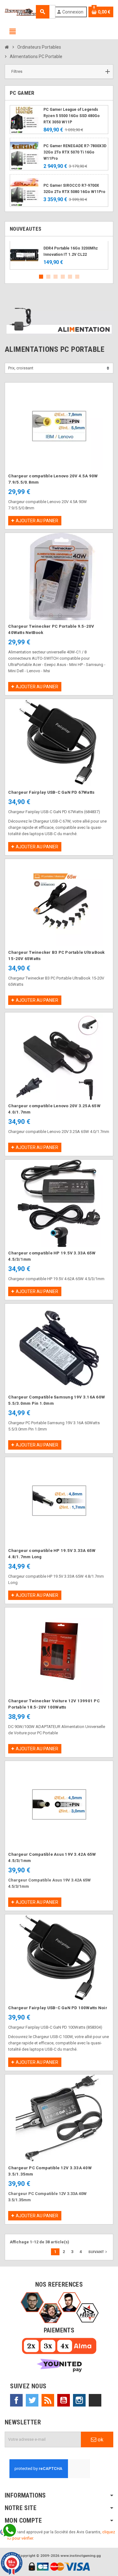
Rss (48, 2400)
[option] (59, 255)
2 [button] (48, 277)
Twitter (32, 2400)
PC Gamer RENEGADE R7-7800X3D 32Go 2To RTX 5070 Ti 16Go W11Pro (75, 152)
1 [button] (41, 277)
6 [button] (77, 277)
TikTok (95, 2400)
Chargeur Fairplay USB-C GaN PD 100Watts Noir (58, 2008)
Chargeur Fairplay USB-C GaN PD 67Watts (51, 792)
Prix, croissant (21, 368)
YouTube (64, 2400)
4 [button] (63, 277)
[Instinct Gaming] (21, 11)
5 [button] (70, 277)
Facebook (16, 2400)
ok (100, 2439)
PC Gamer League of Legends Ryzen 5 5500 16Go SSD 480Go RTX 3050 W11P (72, 116)
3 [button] (56, 277)
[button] (59, 72)
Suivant (98, 2252)
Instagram (79, 2400)
